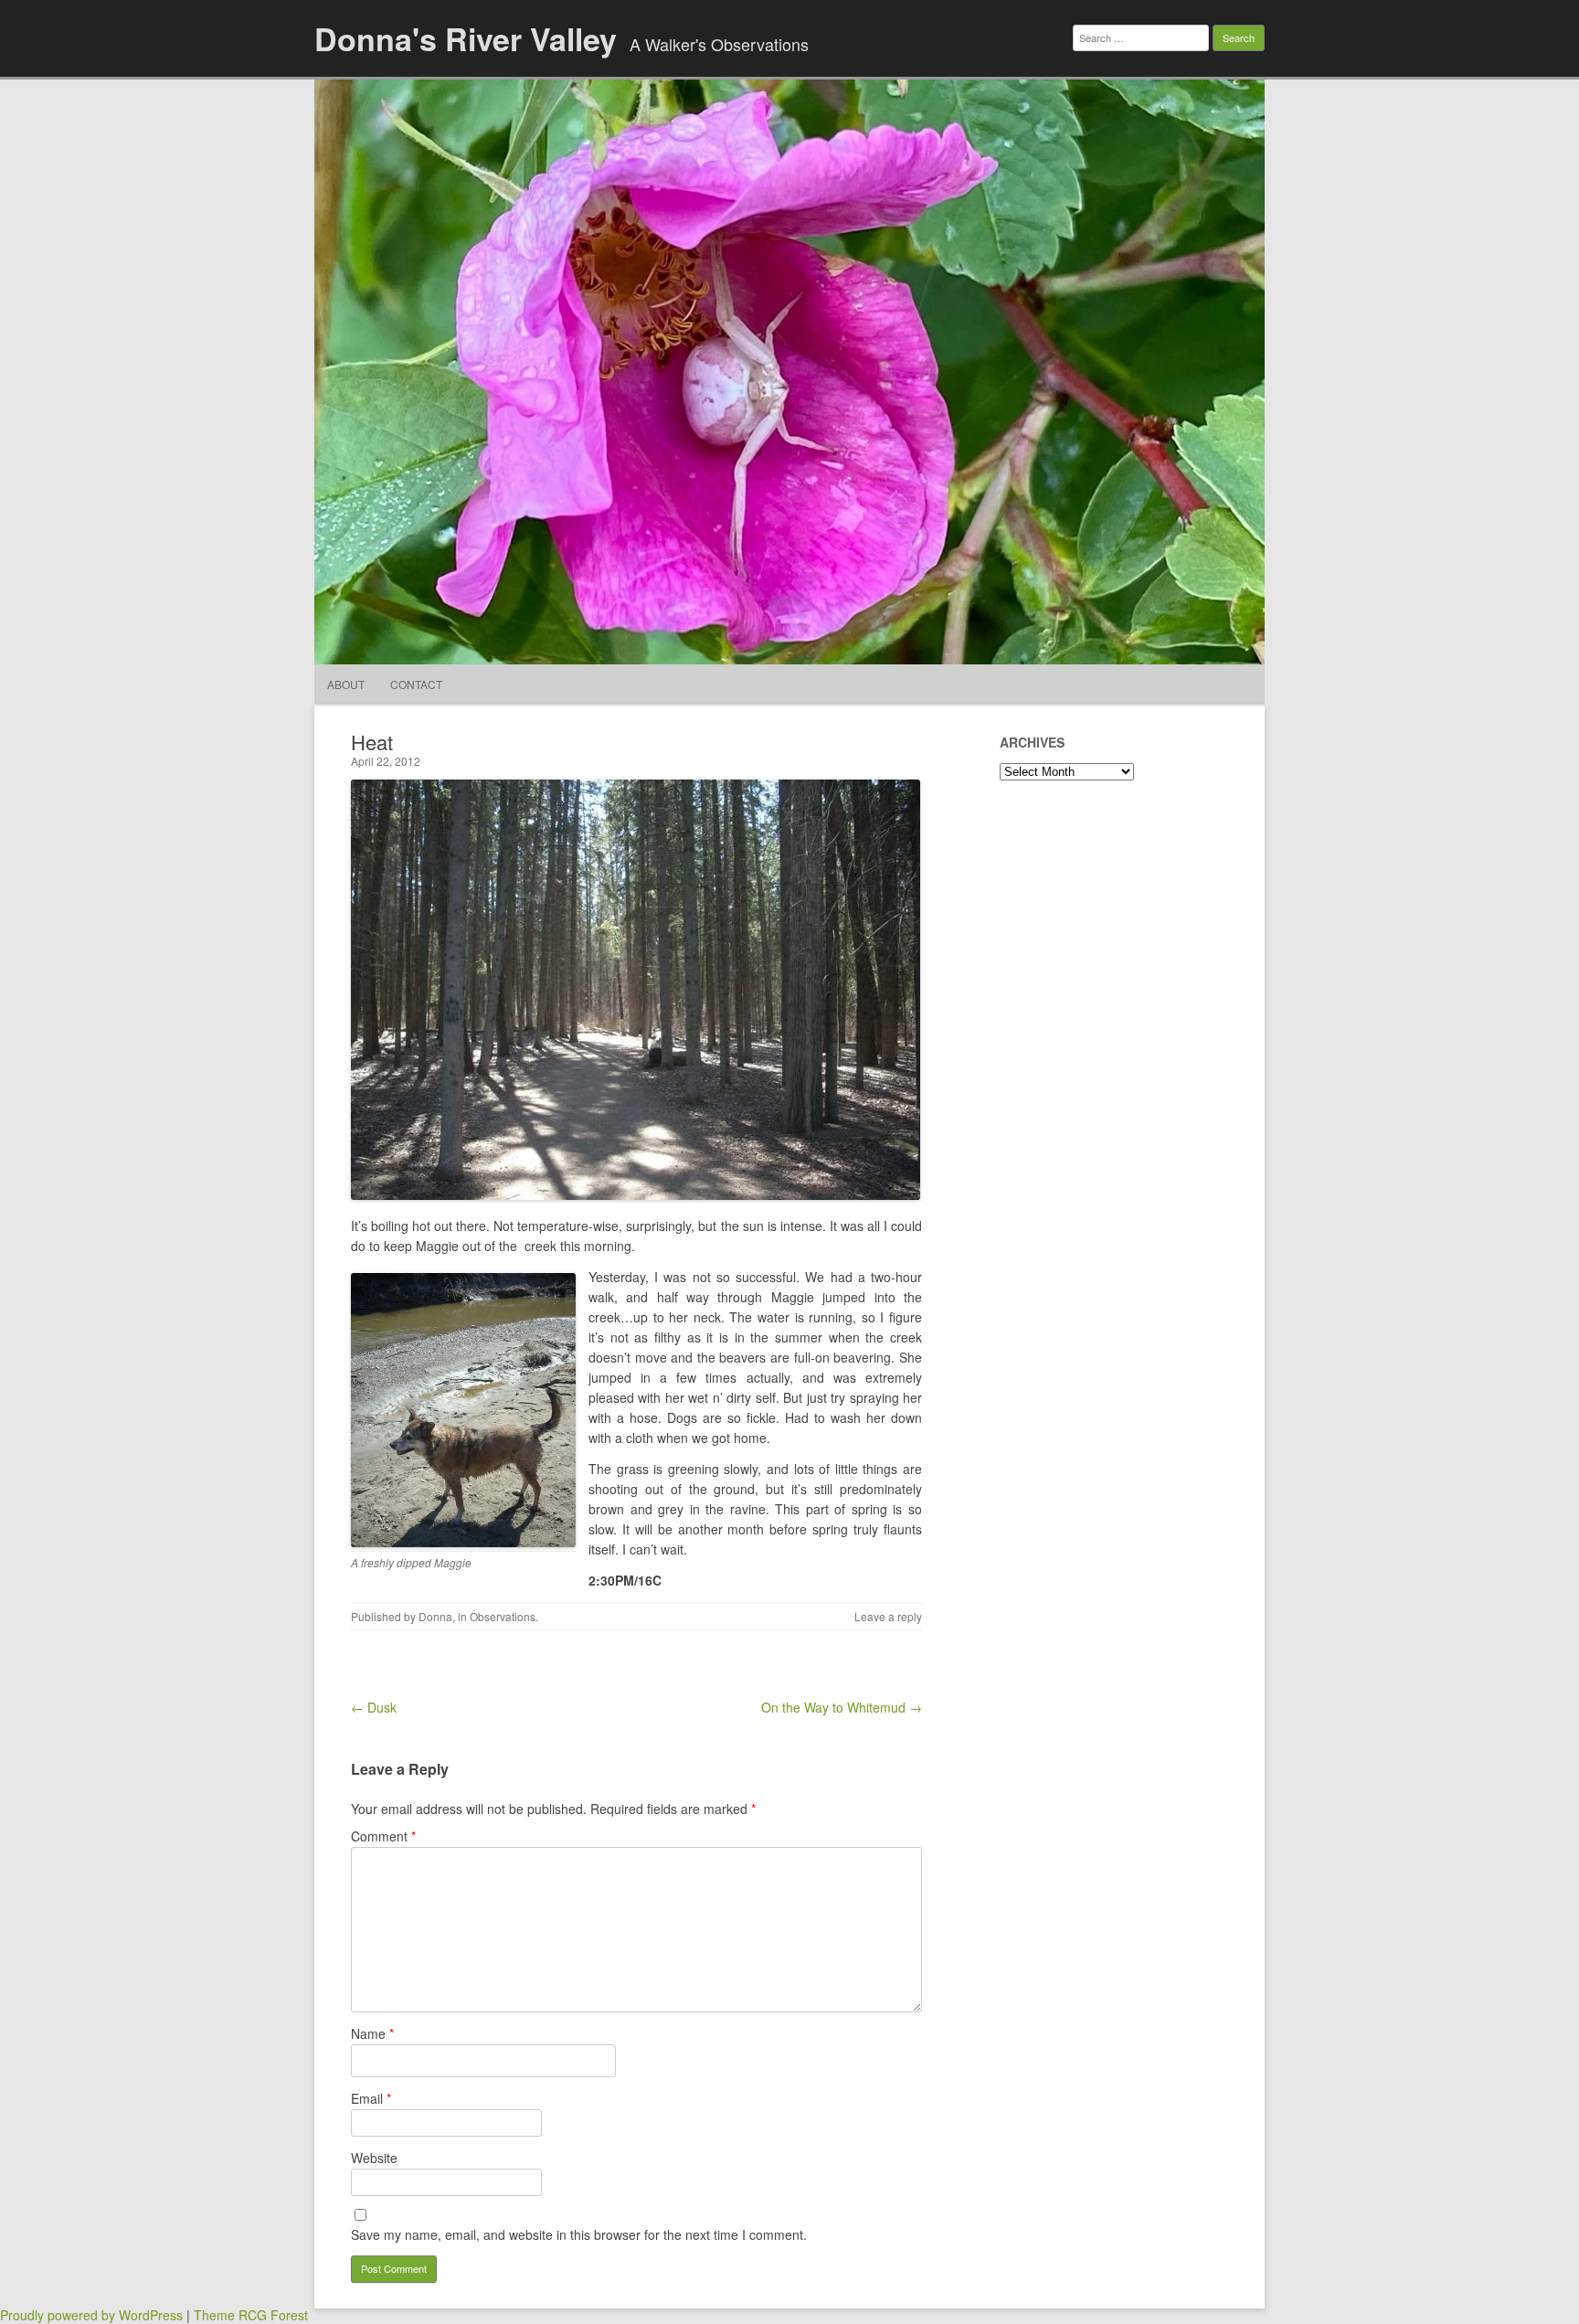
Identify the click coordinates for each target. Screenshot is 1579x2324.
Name (372, 2033)
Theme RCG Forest (251, 2315)
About (346, 684)
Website (374, 2158)
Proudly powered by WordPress (91, 2315)
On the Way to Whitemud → (842, 1707)
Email (371, 2098)
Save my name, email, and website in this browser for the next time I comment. (579, 2234)
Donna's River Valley (466, 38)
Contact (416, 684)
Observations (503, 1616)
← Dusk (374, 1707)
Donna (435, 1616)
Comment (383, 1836)
